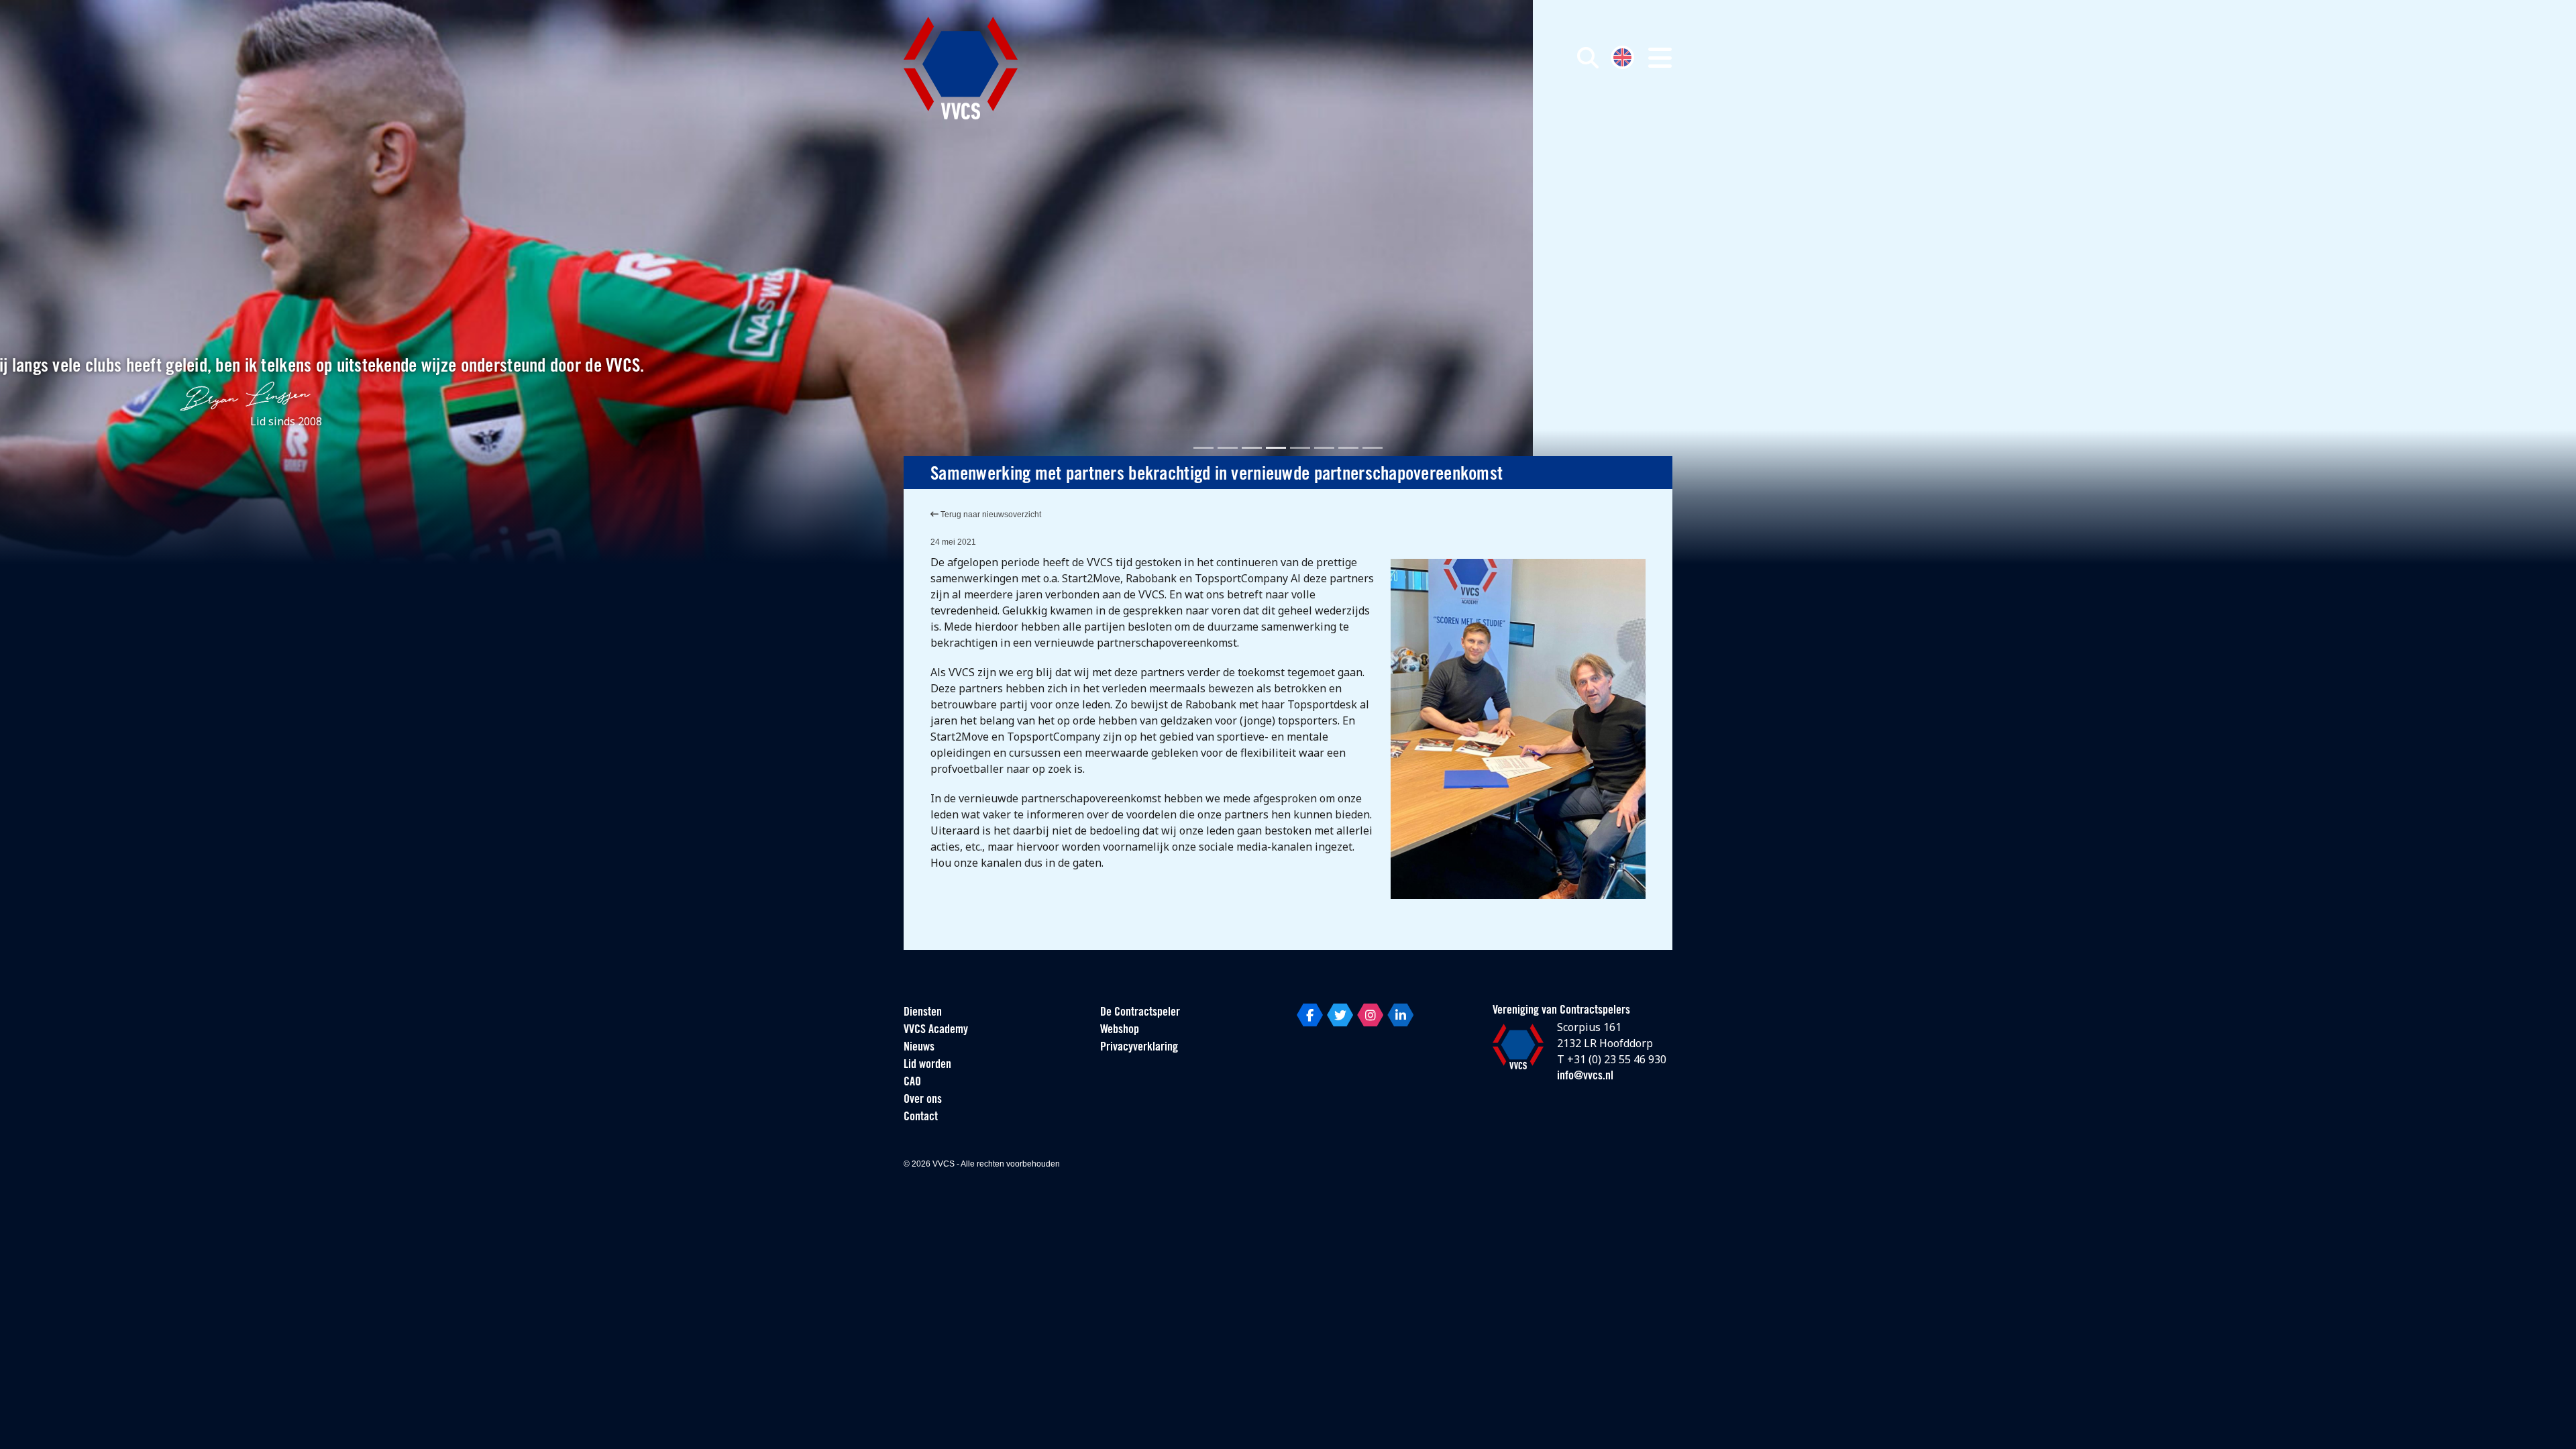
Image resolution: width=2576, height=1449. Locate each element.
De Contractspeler (1140, 1013)
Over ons (923, 1100)
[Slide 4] (1276, 448)
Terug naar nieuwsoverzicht (990, 515)
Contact (921, 1118)
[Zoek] (1588, 58)
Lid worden (927, 1065)
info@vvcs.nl (1585, 1077)
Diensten (923, 1013)
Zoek (1434, 119)
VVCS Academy (936, 1030)
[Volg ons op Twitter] (1340, 1015)
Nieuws (919, 1048)
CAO (912, 1083)
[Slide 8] (1373, 448)
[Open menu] (1660, 58)
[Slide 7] (1348, 448)
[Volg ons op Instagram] (1370, 1015)
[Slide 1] (1203, 448)
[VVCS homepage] (961, 68)
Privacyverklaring (1139, 1048)
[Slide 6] (1324, 448)
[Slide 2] (1228, 448)
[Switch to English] (1622, 56)
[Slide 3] (1252, 448)
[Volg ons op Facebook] (1310, 1015)
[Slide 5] (1300, 448)
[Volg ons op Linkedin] (1400, 1015)
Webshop (1120, 1030)
